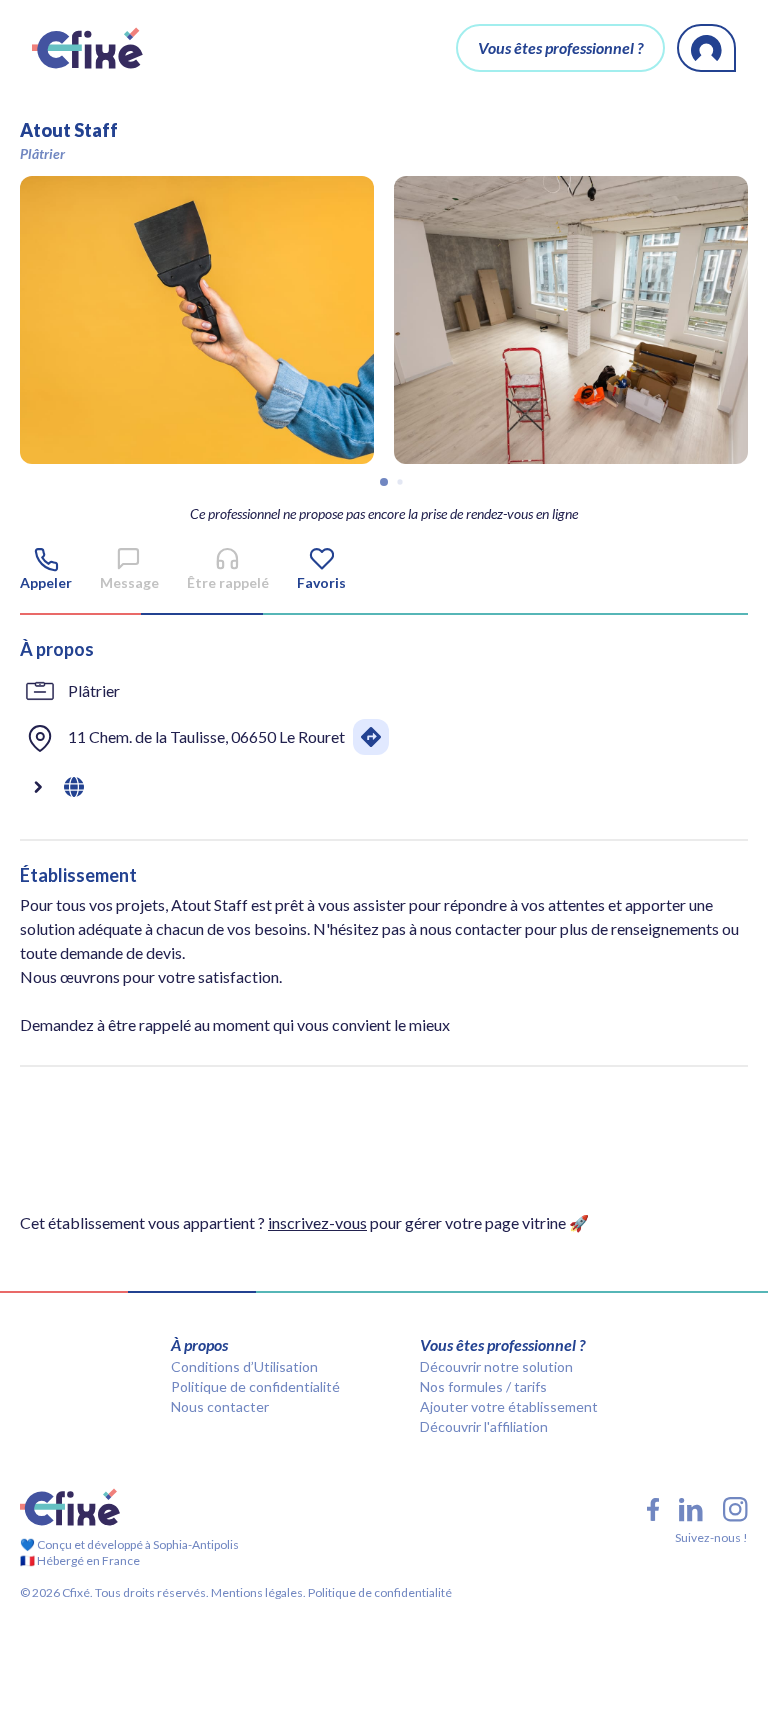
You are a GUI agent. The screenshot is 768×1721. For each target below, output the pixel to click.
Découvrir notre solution (496, 1366)
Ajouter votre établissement (509, 1406)
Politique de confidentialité (255, 1386)
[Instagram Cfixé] (735, 1509)
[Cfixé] (87, 48)
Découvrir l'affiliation (484, 1426)
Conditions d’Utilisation (244, 1366)
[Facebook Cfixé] (653, 1509)
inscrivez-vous (317, 1222)
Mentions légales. (257, 1592)
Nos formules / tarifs (483, 1386)
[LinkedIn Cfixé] (691, 1510)
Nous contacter (220, 1406)
